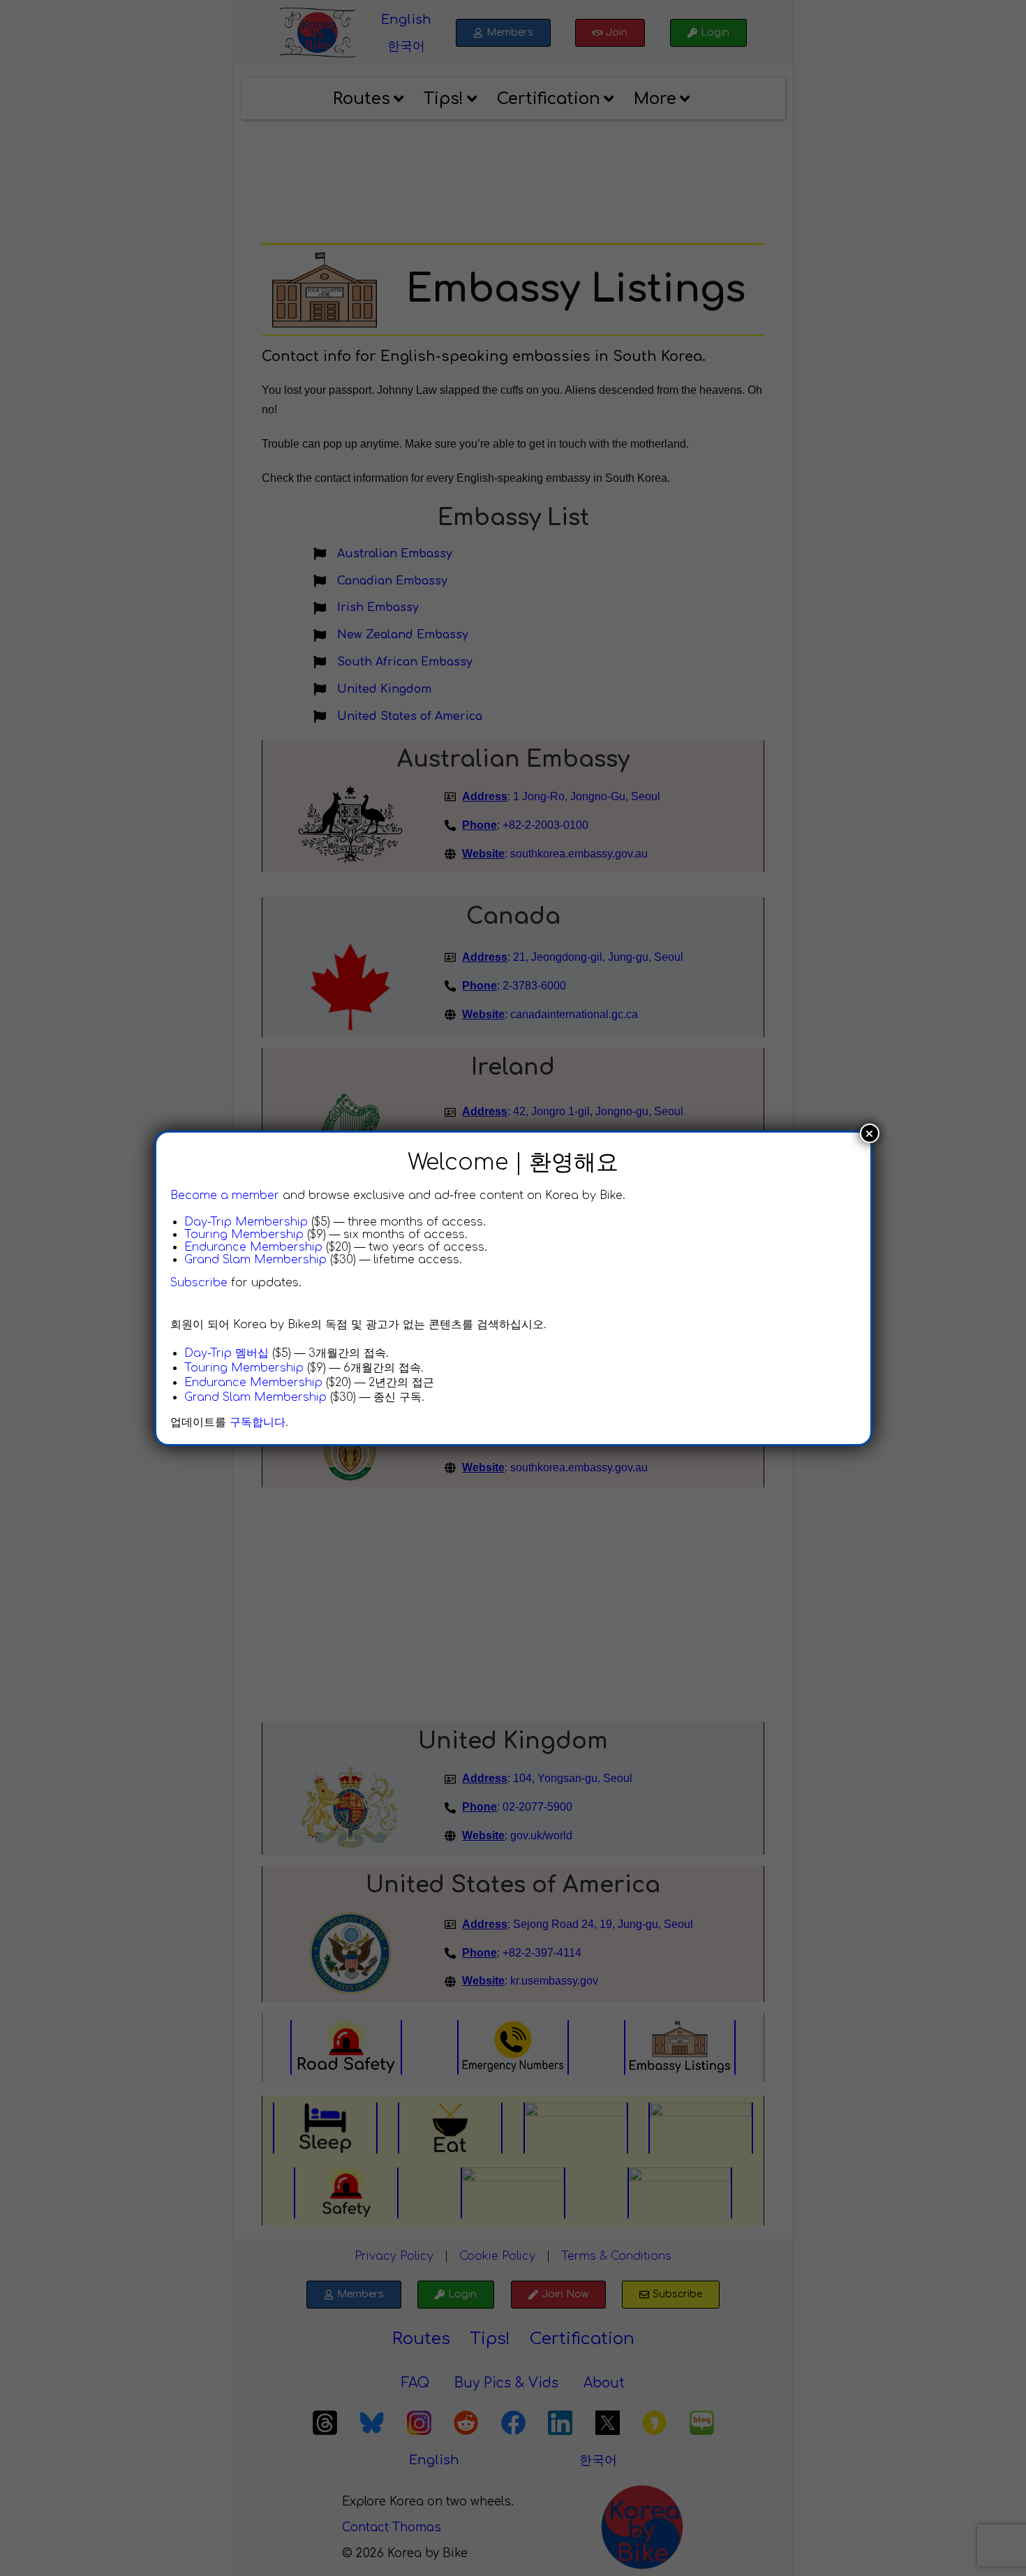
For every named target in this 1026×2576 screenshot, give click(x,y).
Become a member (225, 1195)
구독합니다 (258, 1422)
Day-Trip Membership (246, 1222)
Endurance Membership (253, 1247)
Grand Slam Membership (255, 1260)
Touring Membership (244, 1235)
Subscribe (199, 1283)
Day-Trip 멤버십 (226, 1353)
